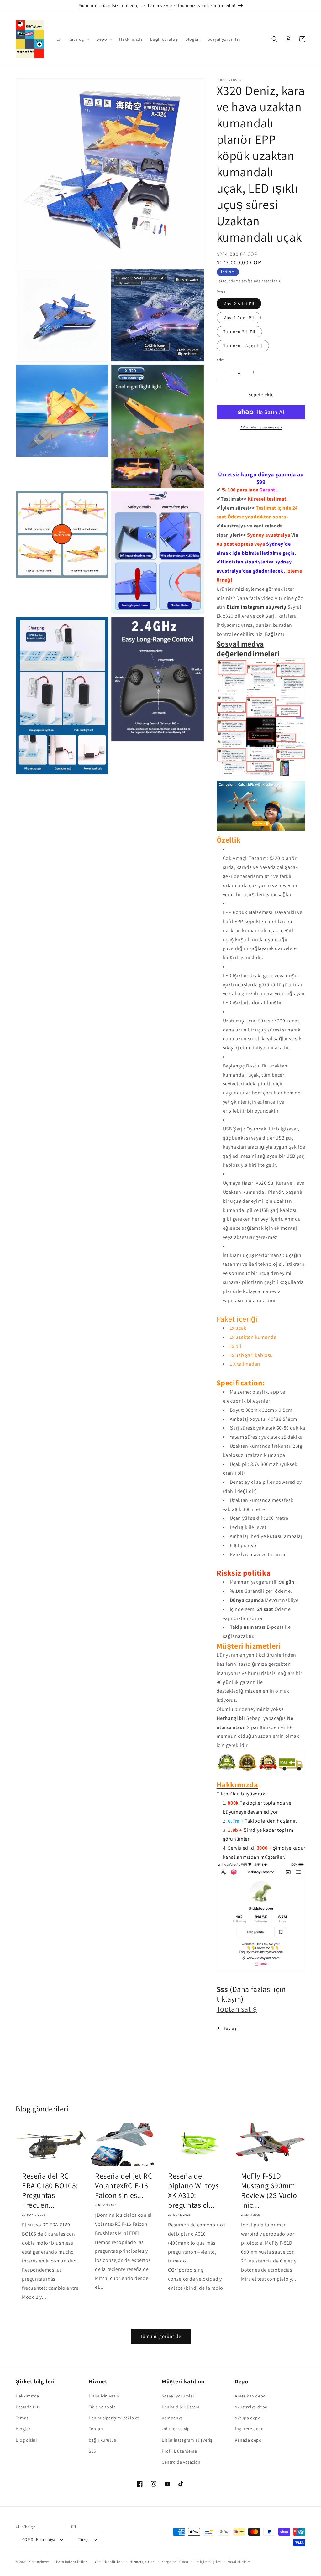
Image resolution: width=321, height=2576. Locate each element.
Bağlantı (274, 634)
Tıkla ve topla (102, 2407)
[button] (79, 39)
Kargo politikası (175, 2562)
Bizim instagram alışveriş (257, 607)
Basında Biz (27, 2407)
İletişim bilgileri (208, 2562)
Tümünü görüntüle (161, 2336)
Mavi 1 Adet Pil (239, 318)
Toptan (96, 2429)
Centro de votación (181, 2462)
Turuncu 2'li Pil (239, 332)
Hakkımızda (27, 2396)
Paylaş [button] (230, 2028)
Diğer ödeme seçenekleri (261, 427)
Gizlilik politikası (109, 2562)
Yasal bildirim (239, 2562)
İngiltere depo (249, 2429)
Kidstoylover (39, 2562)
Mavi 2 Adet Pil (239, 304)
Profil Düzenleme (179, 2451)
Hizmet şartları (143, 2562)
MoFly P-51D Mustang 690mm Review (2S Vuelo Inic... (269, 2191)
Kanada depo (248, 2440)
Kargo (222, 281)
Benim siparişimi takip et (114, 2418)
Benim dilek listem (181, 2407)
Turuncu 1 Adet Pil (243, 346)
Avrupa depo (248, 2418)
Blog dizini (26, 2440)
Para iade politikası (72, 2562)
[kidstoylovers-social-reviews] (261, 776)
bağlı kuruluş (103, 2440)
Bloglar (23, 2429)
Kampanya (172, 2418)
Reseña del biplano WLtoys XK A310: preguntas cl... (193, 2191)
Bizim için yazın (104, 2396)
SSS (92, 2451)
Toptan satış (237, 2009)
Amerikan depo (250, 2396)
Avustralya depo (251, 2407)
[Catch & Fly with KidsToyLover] (261, 831)
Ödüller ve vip (176, 2429)
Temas (22, 2418)
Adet (221, 360)
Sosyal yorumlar (178, 2396)
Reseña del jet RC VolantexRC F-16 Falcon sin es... (124, 2186)
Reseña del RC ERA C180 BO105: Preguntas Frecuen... (50, 2191)
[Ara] (275, 39)
